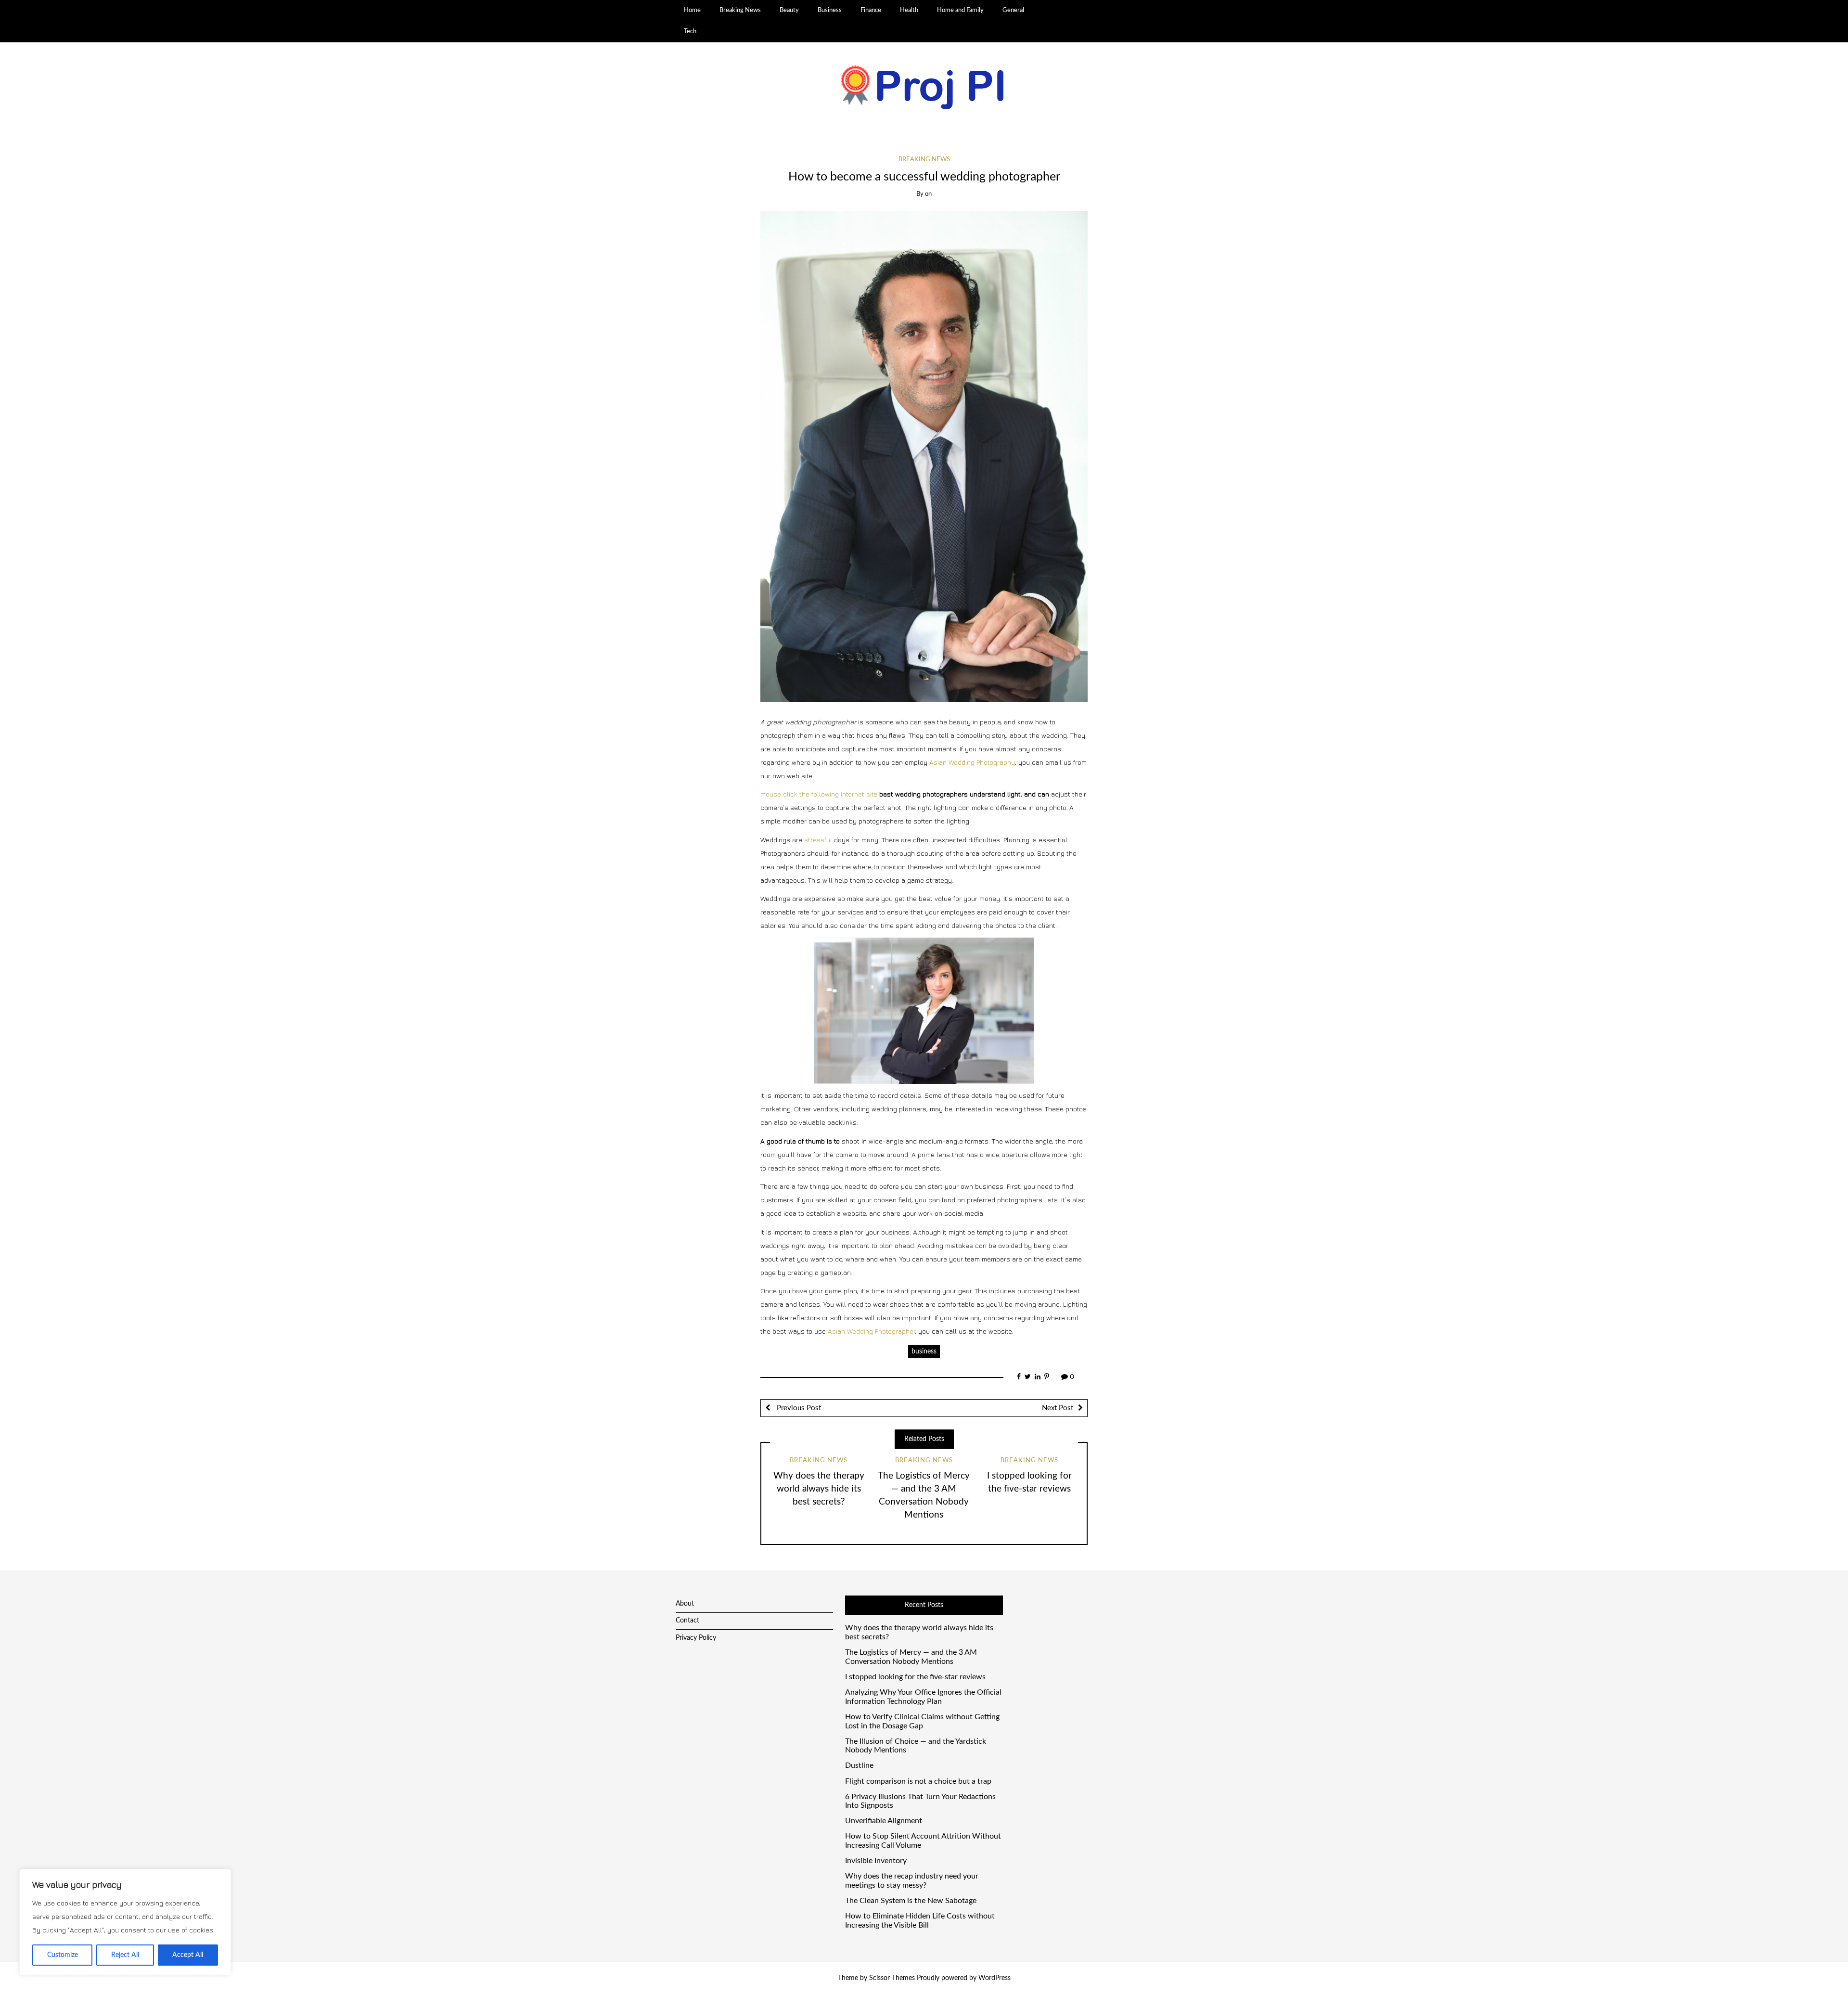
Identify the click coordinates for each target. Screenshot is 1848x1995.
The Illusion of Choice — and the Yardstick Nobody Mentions (916, 1746)
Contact (687, 1621)
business (924, 1351)
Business (830, 10)
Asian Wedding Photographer (871, 1331)
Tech (690, 31)
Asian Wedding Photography (972, 762)
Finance (871, 10)
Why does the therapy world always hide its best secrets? (819, 1489)
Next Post (1058, 1408)
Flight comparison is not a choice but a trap (918, 1781)
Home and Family (960, 10)
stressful (818, 840)
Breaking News (740, 10)
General (1013, 10)
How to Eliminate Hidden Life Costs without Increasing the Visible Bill (920, 1921)
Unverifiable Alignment (884, 1821)
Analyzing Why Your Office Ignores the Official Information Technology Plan (923, 1697)
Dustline (859, 1765)
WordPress (995, 1978)
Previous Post (798, 1408)
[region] (125, 1922)
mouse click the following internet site (819, 794)
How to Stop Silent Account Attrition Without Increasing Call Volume (923, 1841)
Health (909, 10)
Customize (63, 1955)
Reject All (125, 1955)
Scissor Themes (892, 1978)
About (685, 1604)
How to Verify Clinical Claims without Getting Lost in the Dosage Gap (922, 1721)
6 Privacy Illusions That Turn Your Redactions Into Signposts (920, 1801)
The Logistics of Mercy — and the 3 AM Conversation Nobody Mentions (911, 1657)
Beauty (789, 10)
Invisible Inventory (876, 1861)
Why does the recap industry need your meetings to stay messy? (912, 1881)
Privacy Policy (696, 1638)
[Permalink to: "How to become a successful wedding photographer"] (924, 456)
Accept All (188, 1955)
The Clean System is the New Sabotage (911, 1901)
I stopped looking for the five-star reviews (915, 1677)
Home (692, 10)
